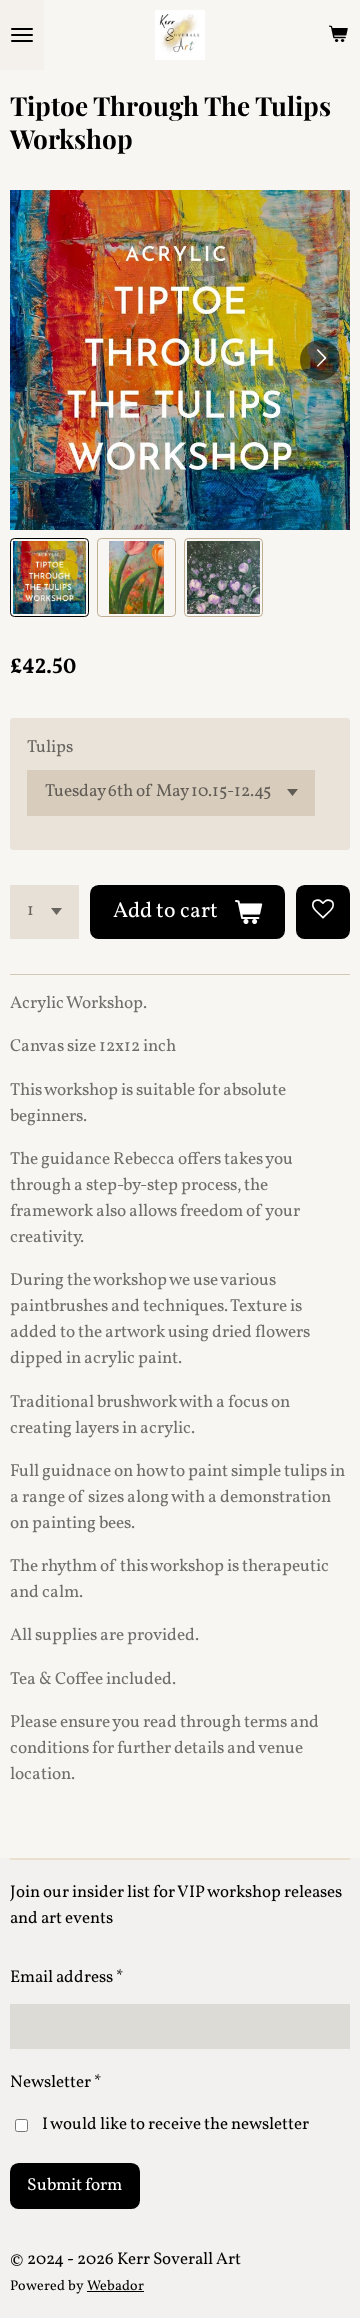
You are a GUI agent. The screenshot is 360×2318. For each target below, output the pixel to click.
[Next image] (320, 360)
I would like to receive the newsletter (175, 2124)
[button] (49, 577)
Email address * (67, 1977)
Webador (115, 2286)
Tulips (50, 748)
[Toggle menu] (22, 35)
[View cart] (338, 35)
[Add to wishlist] (323, 912)
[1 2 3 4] (44, 912)
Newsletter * (56, 2082)
